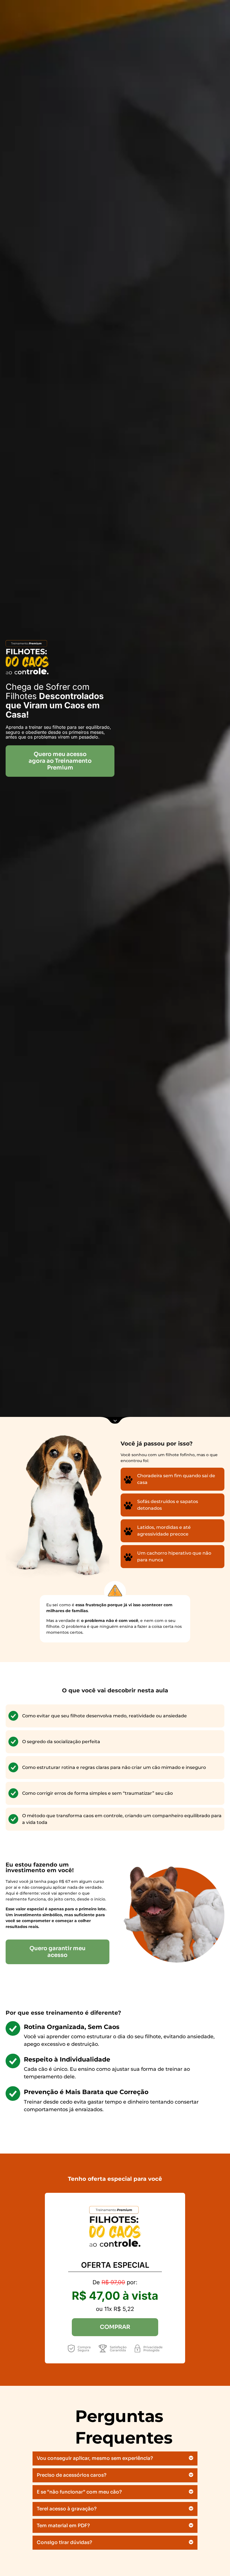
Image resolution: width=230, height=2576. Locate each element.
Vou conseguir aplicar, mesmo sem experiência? (95, 2458)
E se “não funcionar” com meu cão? (79, 2492)
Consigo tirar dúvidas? (64, 2542)
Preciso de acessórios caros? (72, 2475)
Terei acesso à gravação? (67, 2509)
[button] (115, 2459)
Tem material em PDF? (63, 2526)
